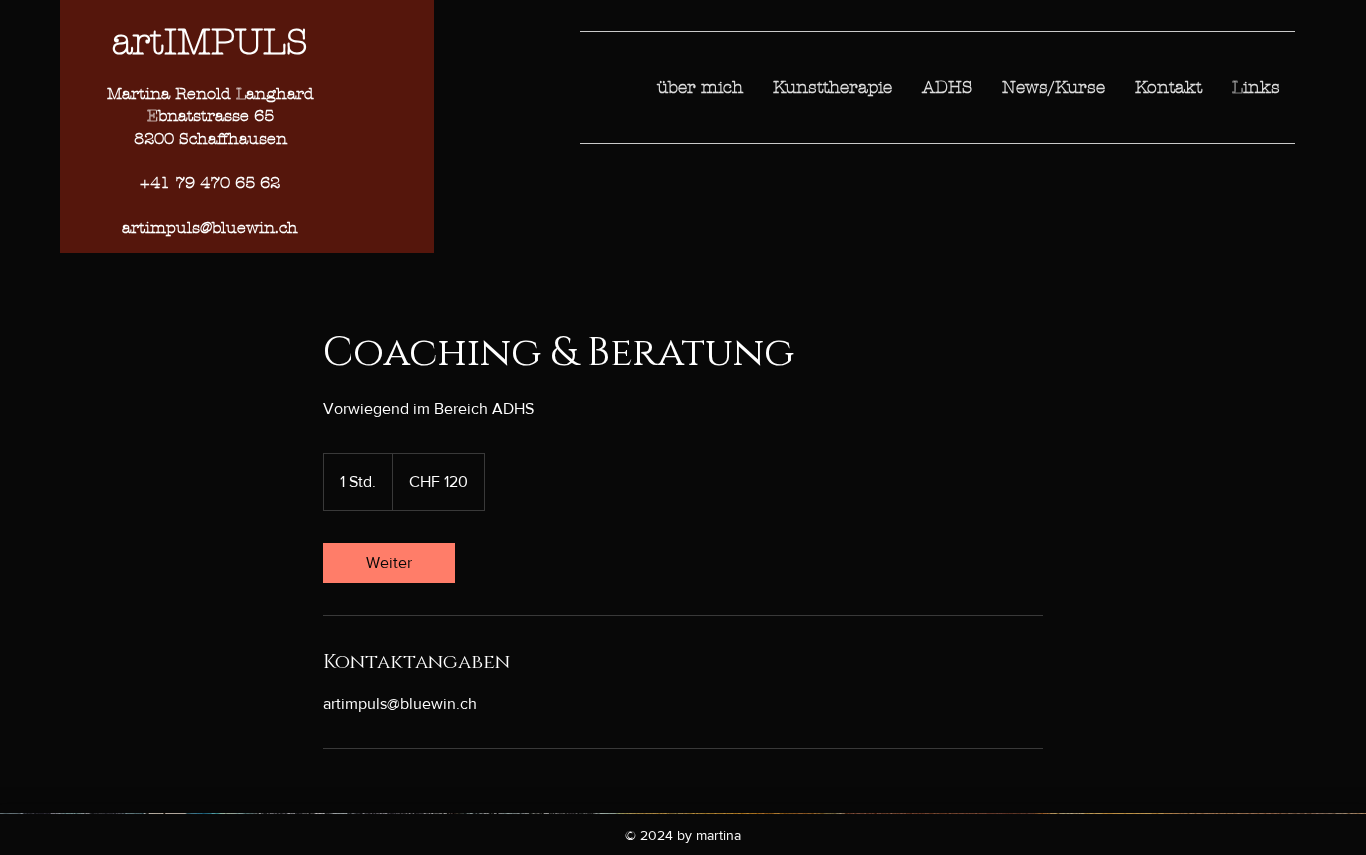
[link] (389, 563)
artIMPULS (210, 42)
